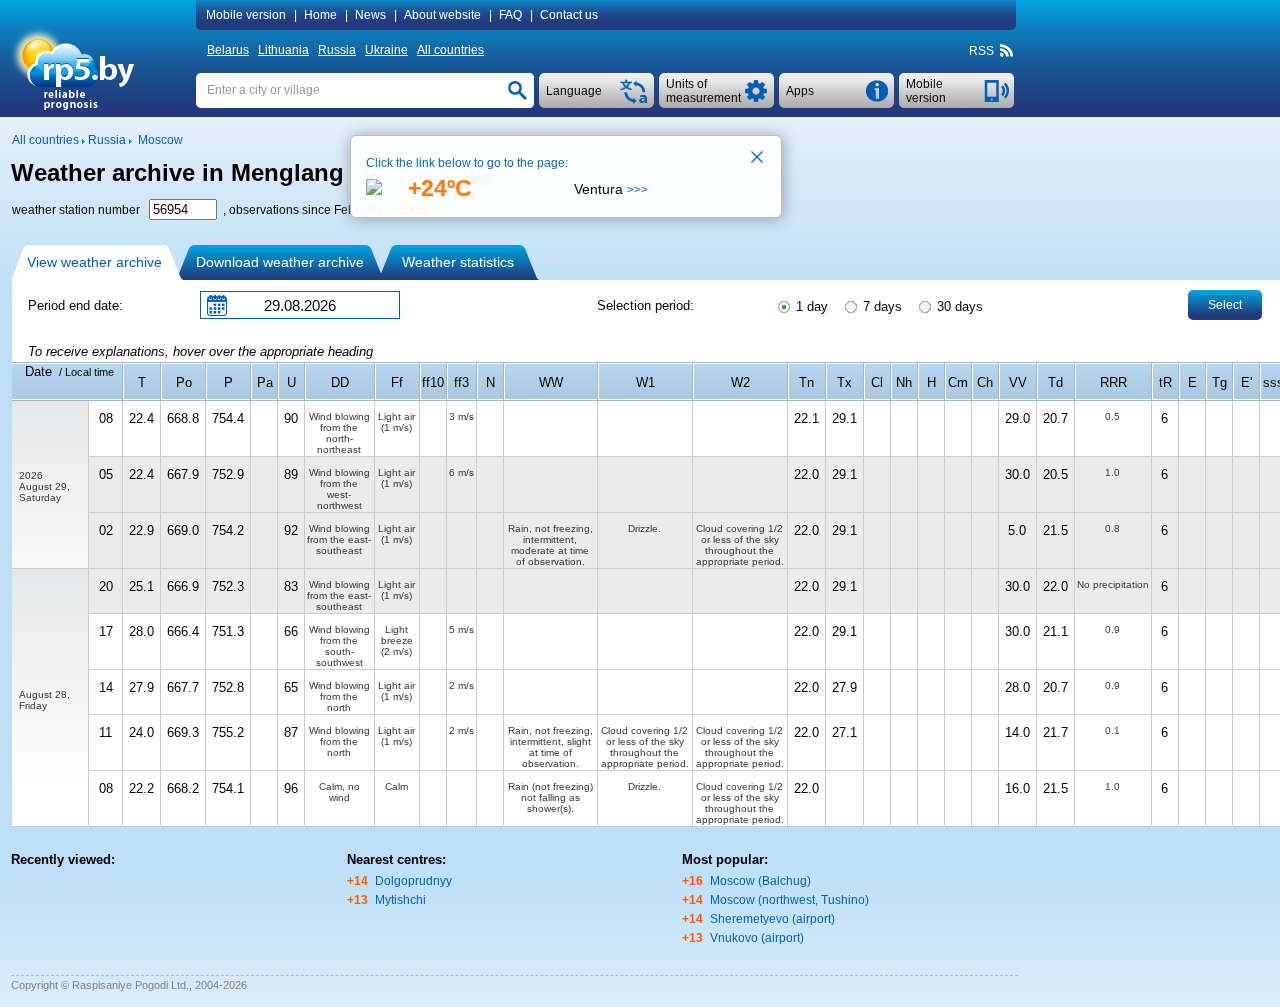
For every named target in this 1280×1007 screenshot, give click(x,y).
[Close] (758, 159)
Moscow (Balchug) (760, 881)
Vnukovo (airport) (757, 938)
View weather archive (94, 262)
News (370, 15)
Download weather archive (280, 262)
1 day (810, 306)
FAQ (510, 15)
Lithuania (283, 50)
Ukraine (386, 50)
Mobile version (246, 15)
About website (442, 15)
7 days (880, 306)
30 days (958, 306)
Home (320, 15)
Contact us (569, 15)
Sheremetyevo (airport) (772, 919)
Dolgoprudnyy (413, 881)
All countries (450, 50)
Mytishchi (400, 900)
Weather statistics (458, 262)
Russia (337, 50)
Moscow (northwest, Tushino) (789, 900)
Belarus (228, 50)
